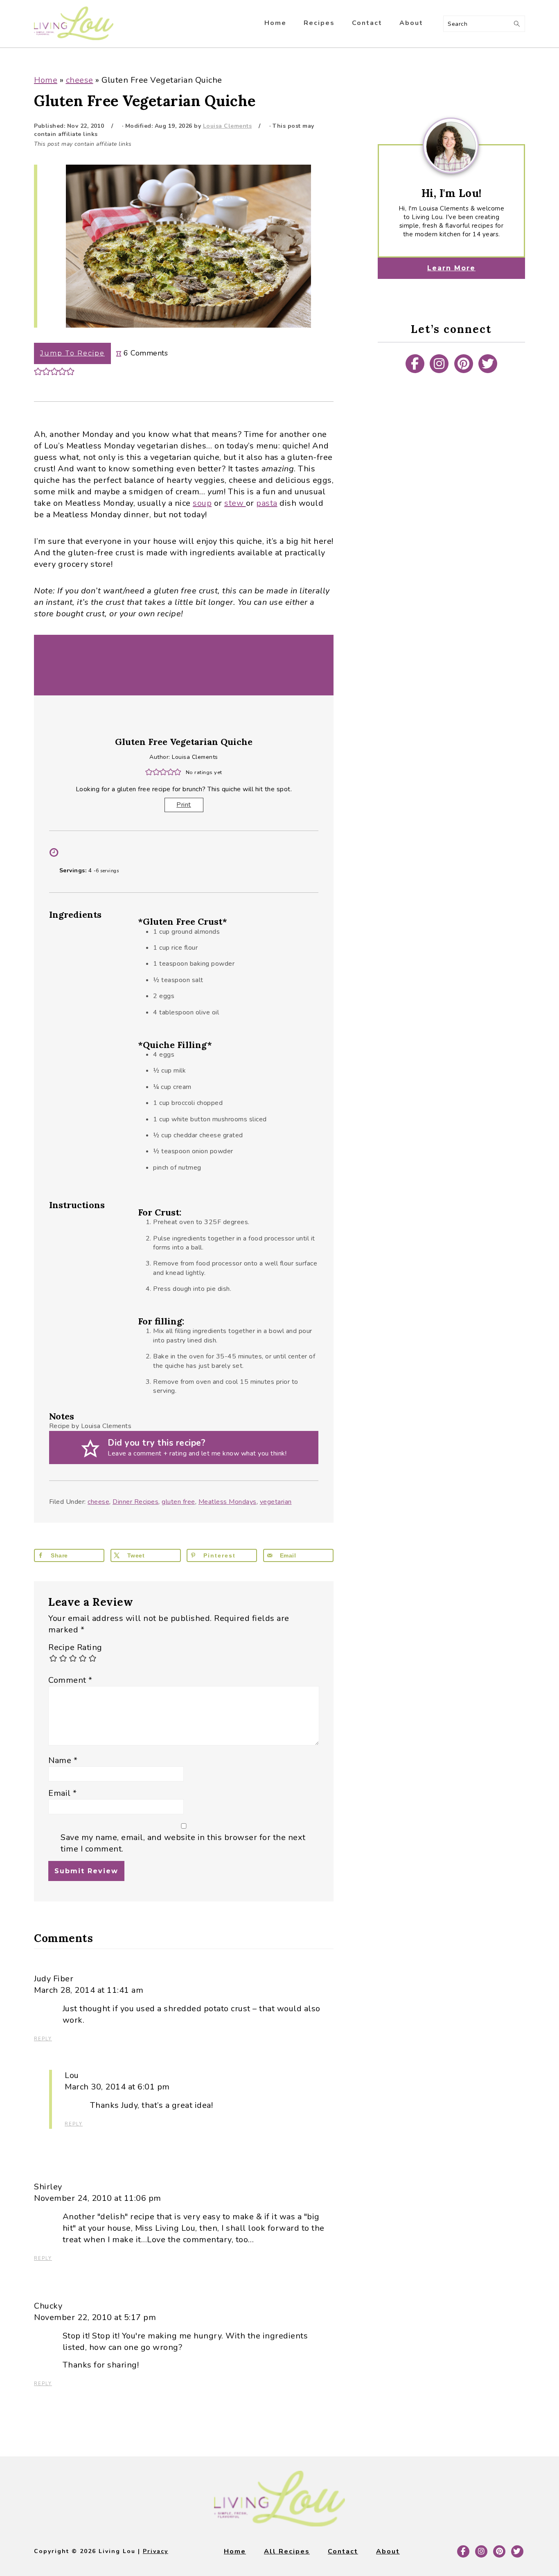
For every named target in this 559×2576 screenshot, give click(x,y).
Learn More (451, 268)
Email (63, 1793)
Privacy (156, 2551)
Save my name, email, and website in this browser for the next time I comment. (183, 1843)
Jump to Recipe (72, 353)
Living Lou (74, 24)
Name (63, 1760)
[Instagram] (439, 364)
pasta (267, 503)
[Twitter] (488, 364)
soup (202, 503)
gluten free (178, 1502)
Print (184, 805)
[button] (38, 371)
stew (235, 503)
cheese (80, 80)
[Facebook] (415, 364)
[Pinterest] (464, 364)
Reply (43, 2039)
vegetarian (276, 1502)
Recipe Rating (75, 1647)
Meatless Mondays (228, 1502)
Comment (70, 1680)
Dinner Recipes (135, 1502)
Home (46, 80)
